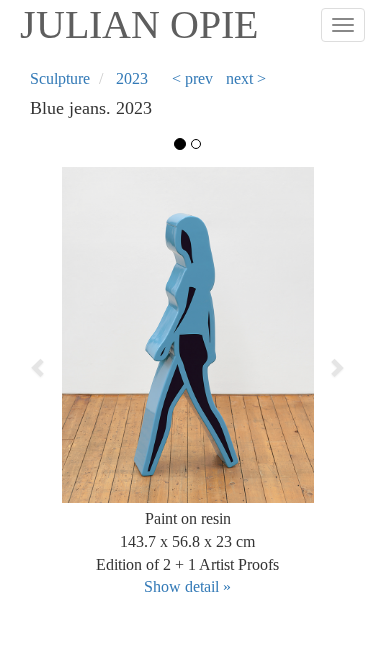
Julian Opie (139, 24)
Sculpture (60, 78)
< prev (192, 78)
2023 (132, 78)
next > (246, 78)
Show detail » (187, 586)
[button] (61, 366)
